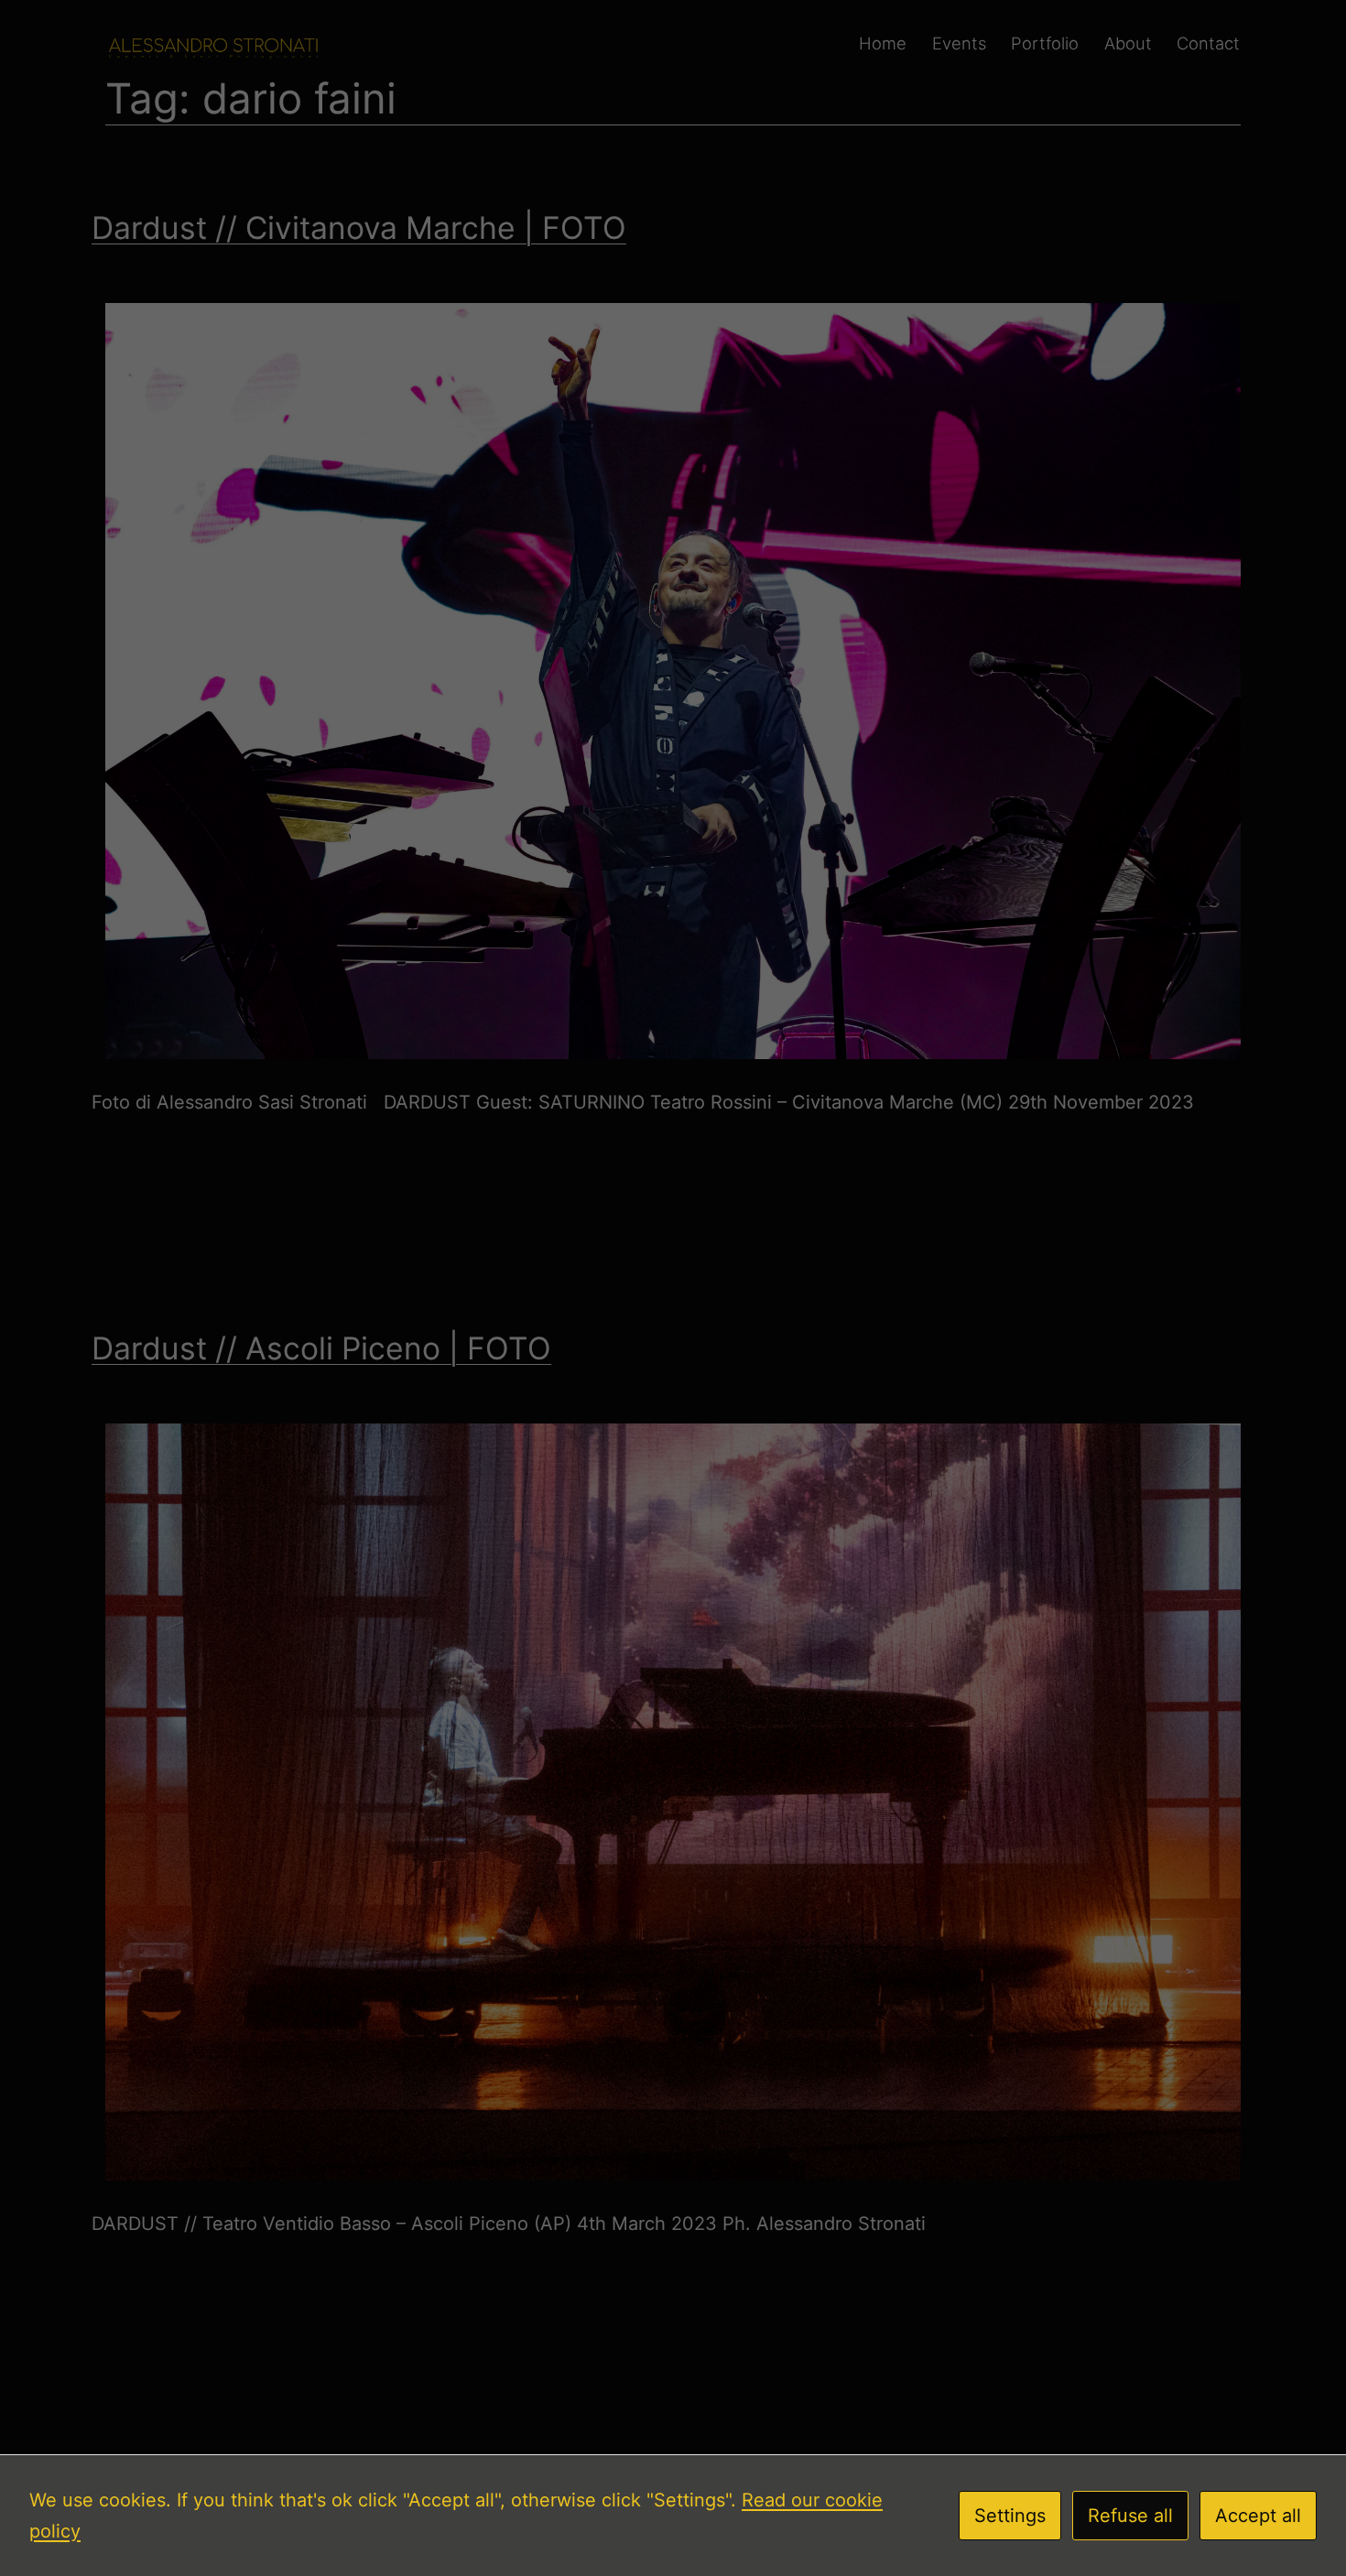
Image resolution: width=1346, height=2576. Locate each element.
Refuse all (1130, 2516)
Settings (1010, 2516)
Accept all (1258, 2516)
